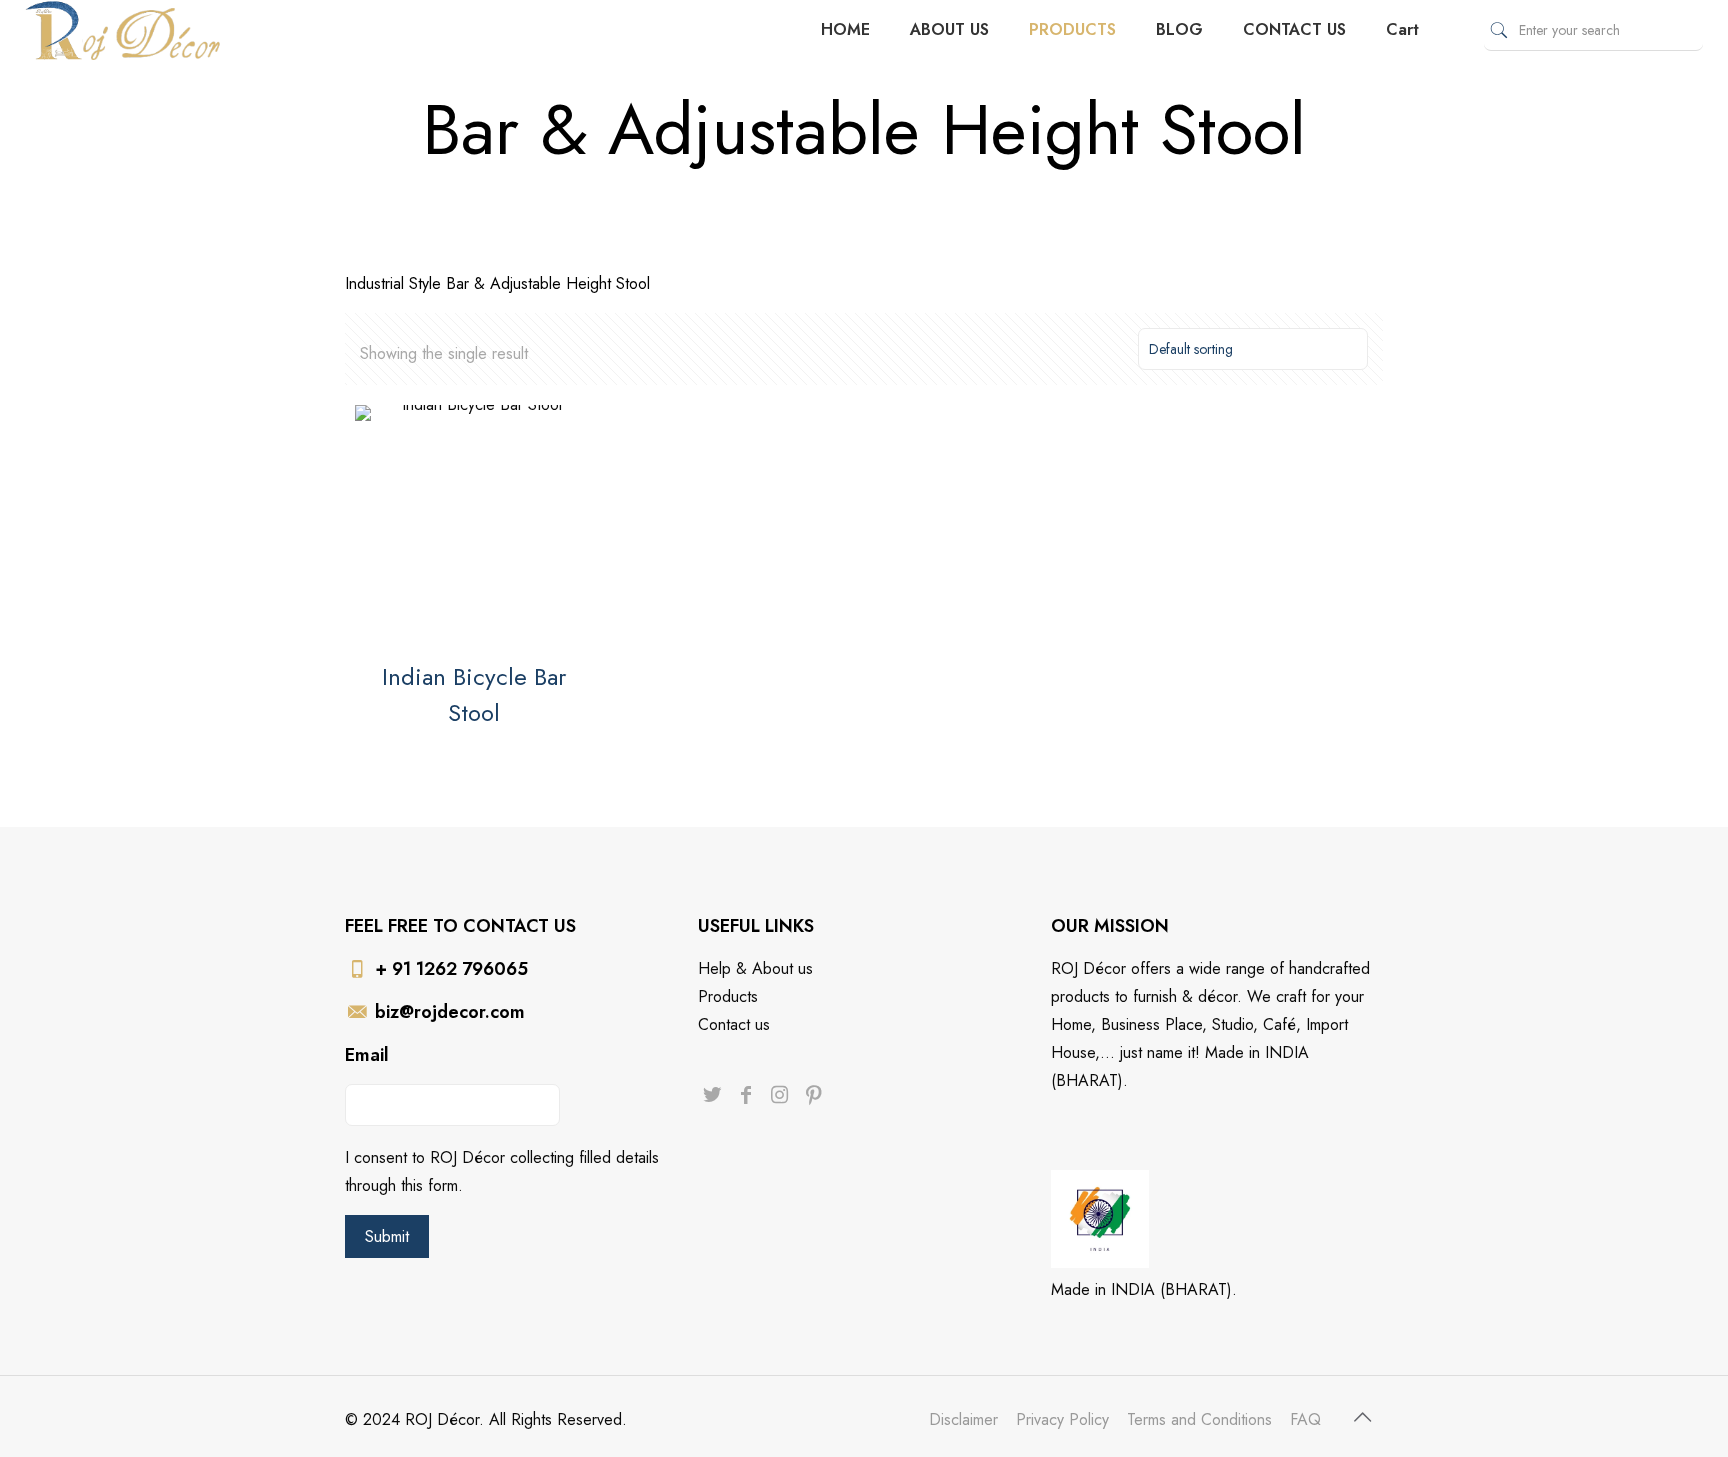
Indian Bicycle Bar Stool (474, 694)
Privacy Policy (1062, 1419)
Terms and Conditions (1199, 1419)
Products (728, 996)
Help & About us (755, 968)
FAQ (1305, 1419)
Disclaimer (963, 1419)
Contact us (734, 1024)
